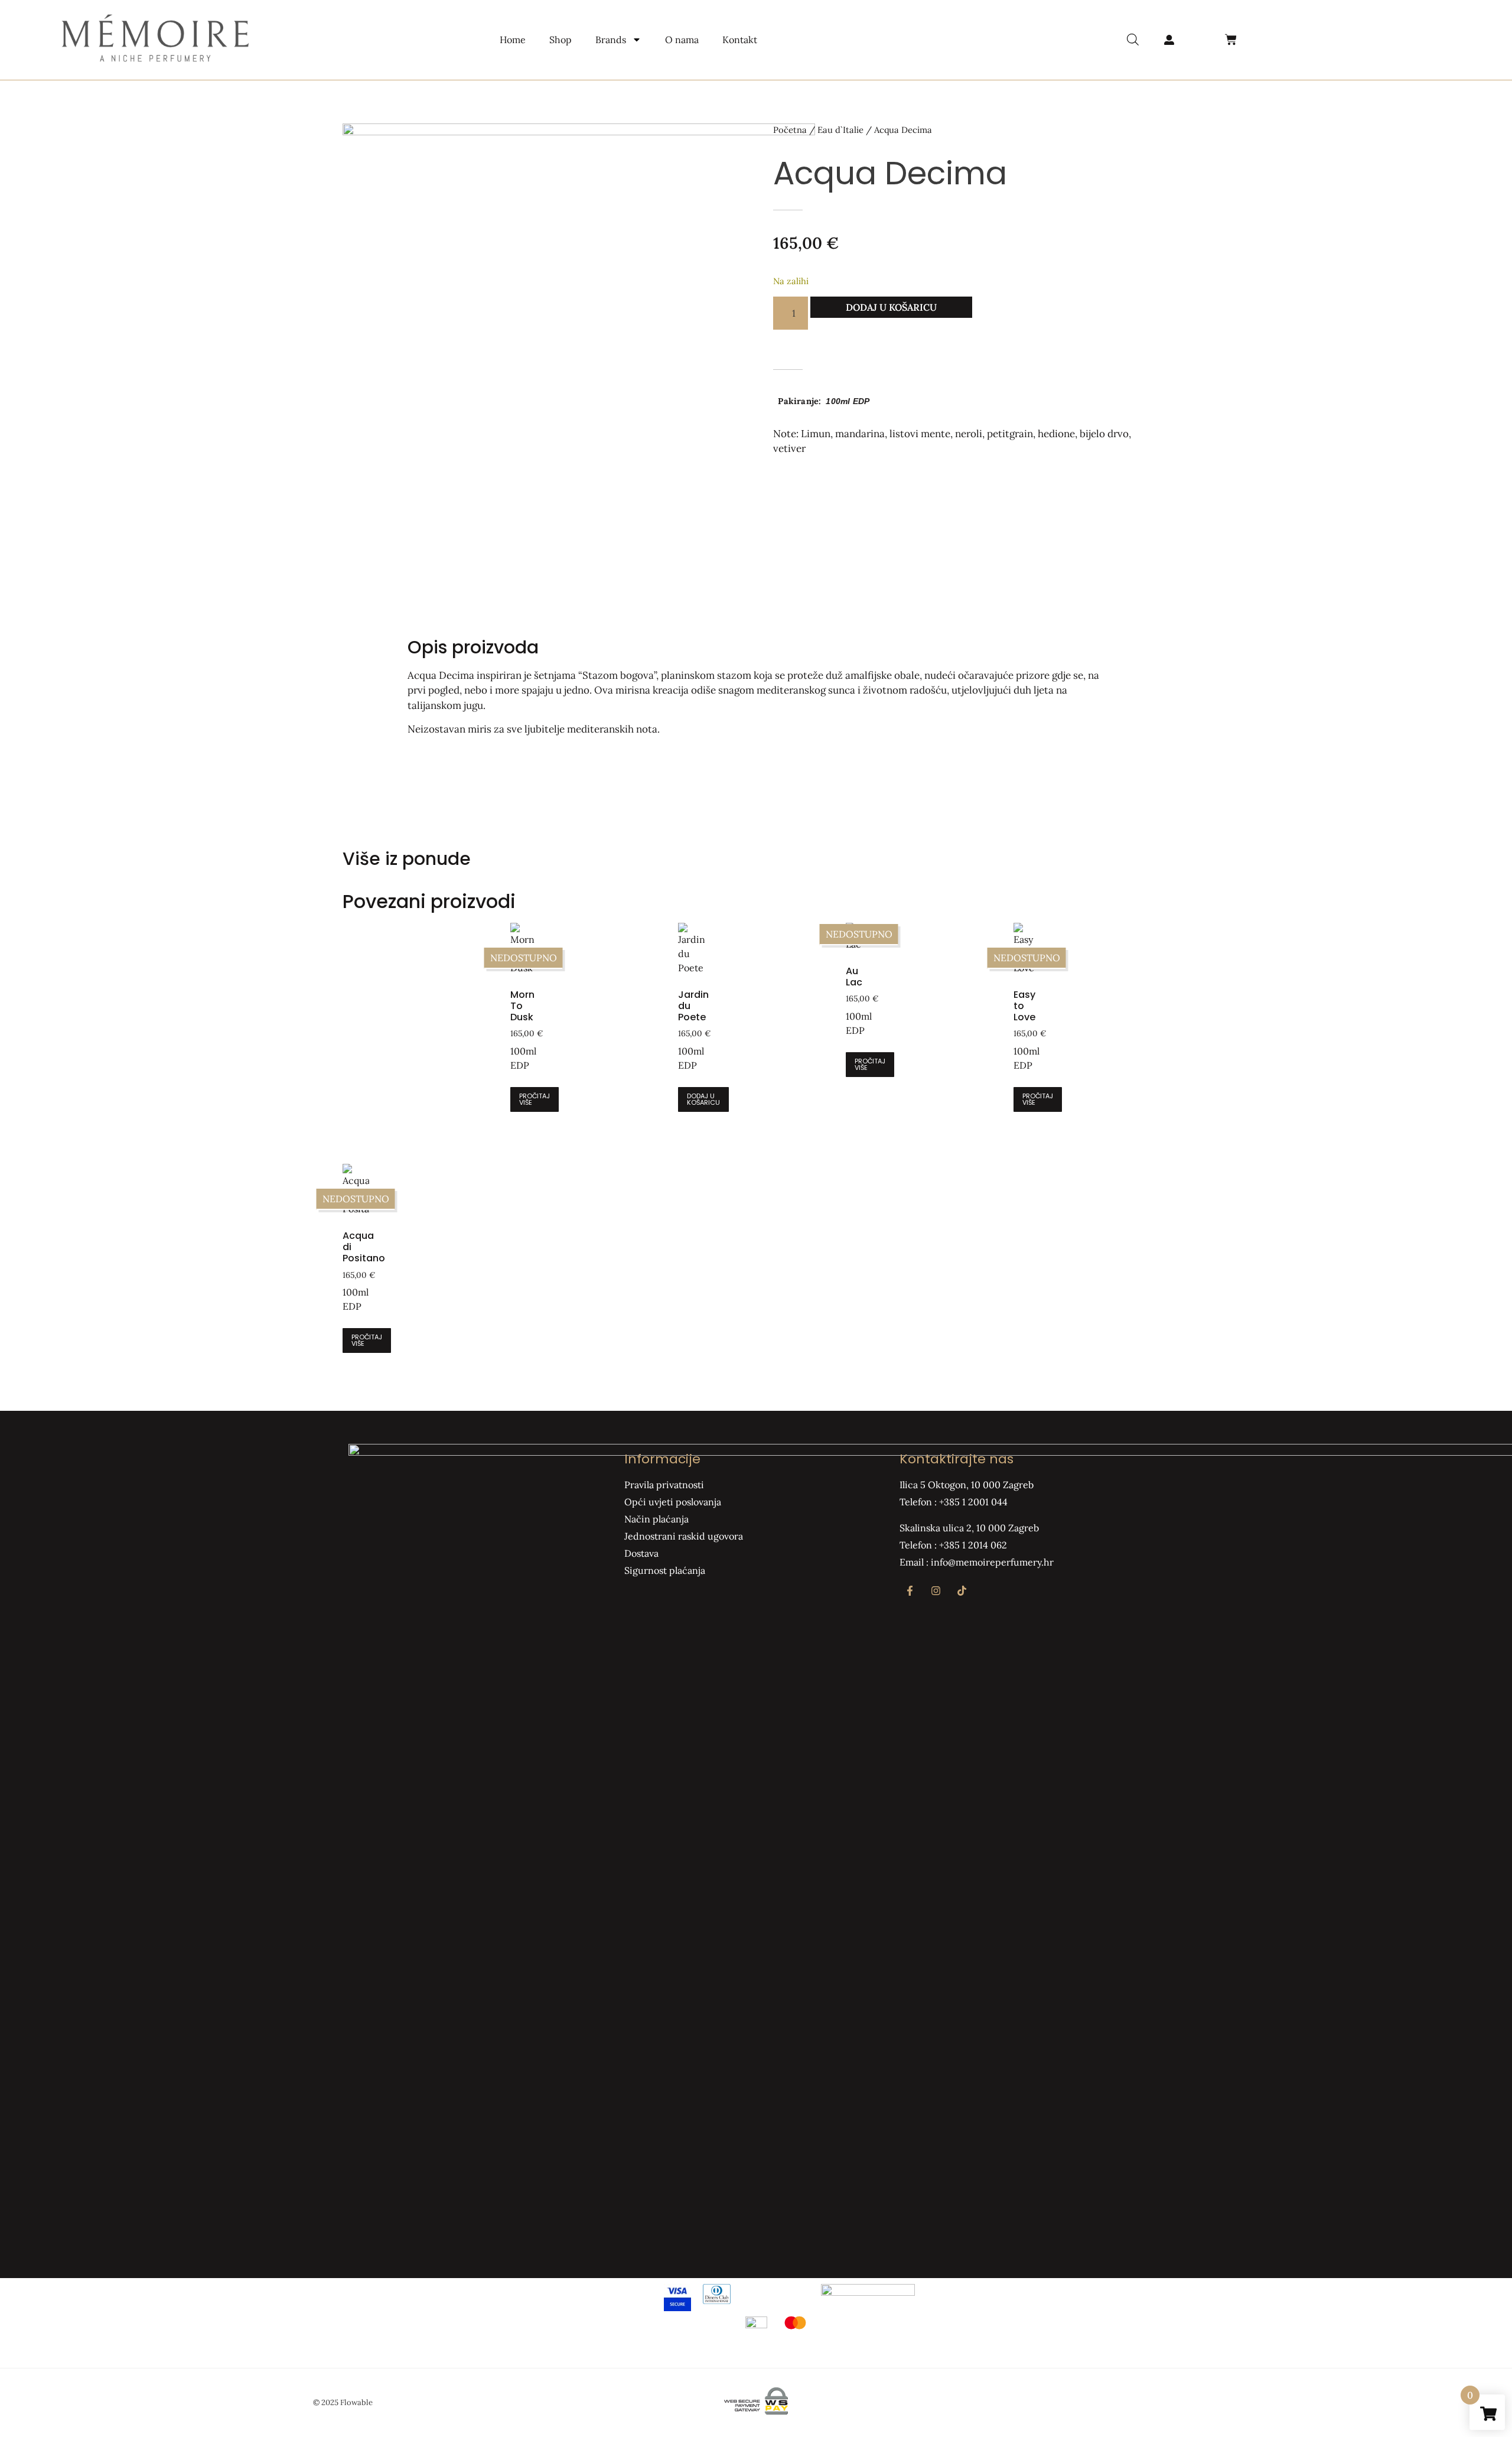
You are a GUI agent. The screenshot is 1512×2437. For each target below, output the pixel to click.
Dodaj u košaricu (891, 307)
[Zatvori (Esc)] (1499, 13)
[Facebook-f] (910, 1591)
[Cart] (1231, 40)
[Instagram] (936, 1591)
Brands (611, 40)
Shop (561, 40)
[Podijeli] (1473, 13)
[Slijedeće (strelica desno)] (1491, 1219)
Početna (790, 130)
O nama (682, 40)
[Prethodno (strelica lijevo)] (21, 1219)
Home (513, 40)
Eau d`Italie (840, 130)
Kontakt (740, 40)
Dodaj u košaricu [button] (703, 1099)
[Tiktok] (962, 1591)
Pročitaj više (535, 1099)
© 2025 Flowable (343, 2402)
